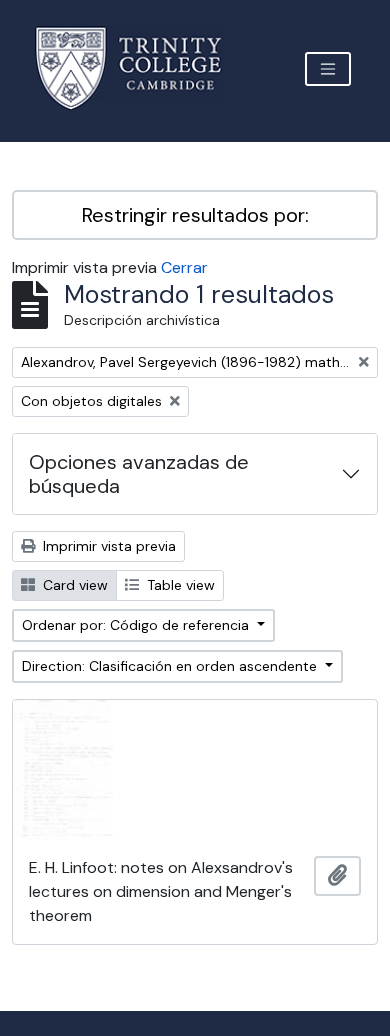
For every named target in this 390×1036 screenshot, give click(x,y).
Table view (179, 585)
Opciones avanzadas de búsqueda (139, 474)
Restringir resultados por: (195, 215)
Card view (73, 585)
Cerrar (184, 267)
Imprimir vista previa (107, 546)
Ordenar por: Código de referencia (137, 625)
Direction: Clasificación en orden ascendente (171, 666)
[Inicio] (140, 68)
